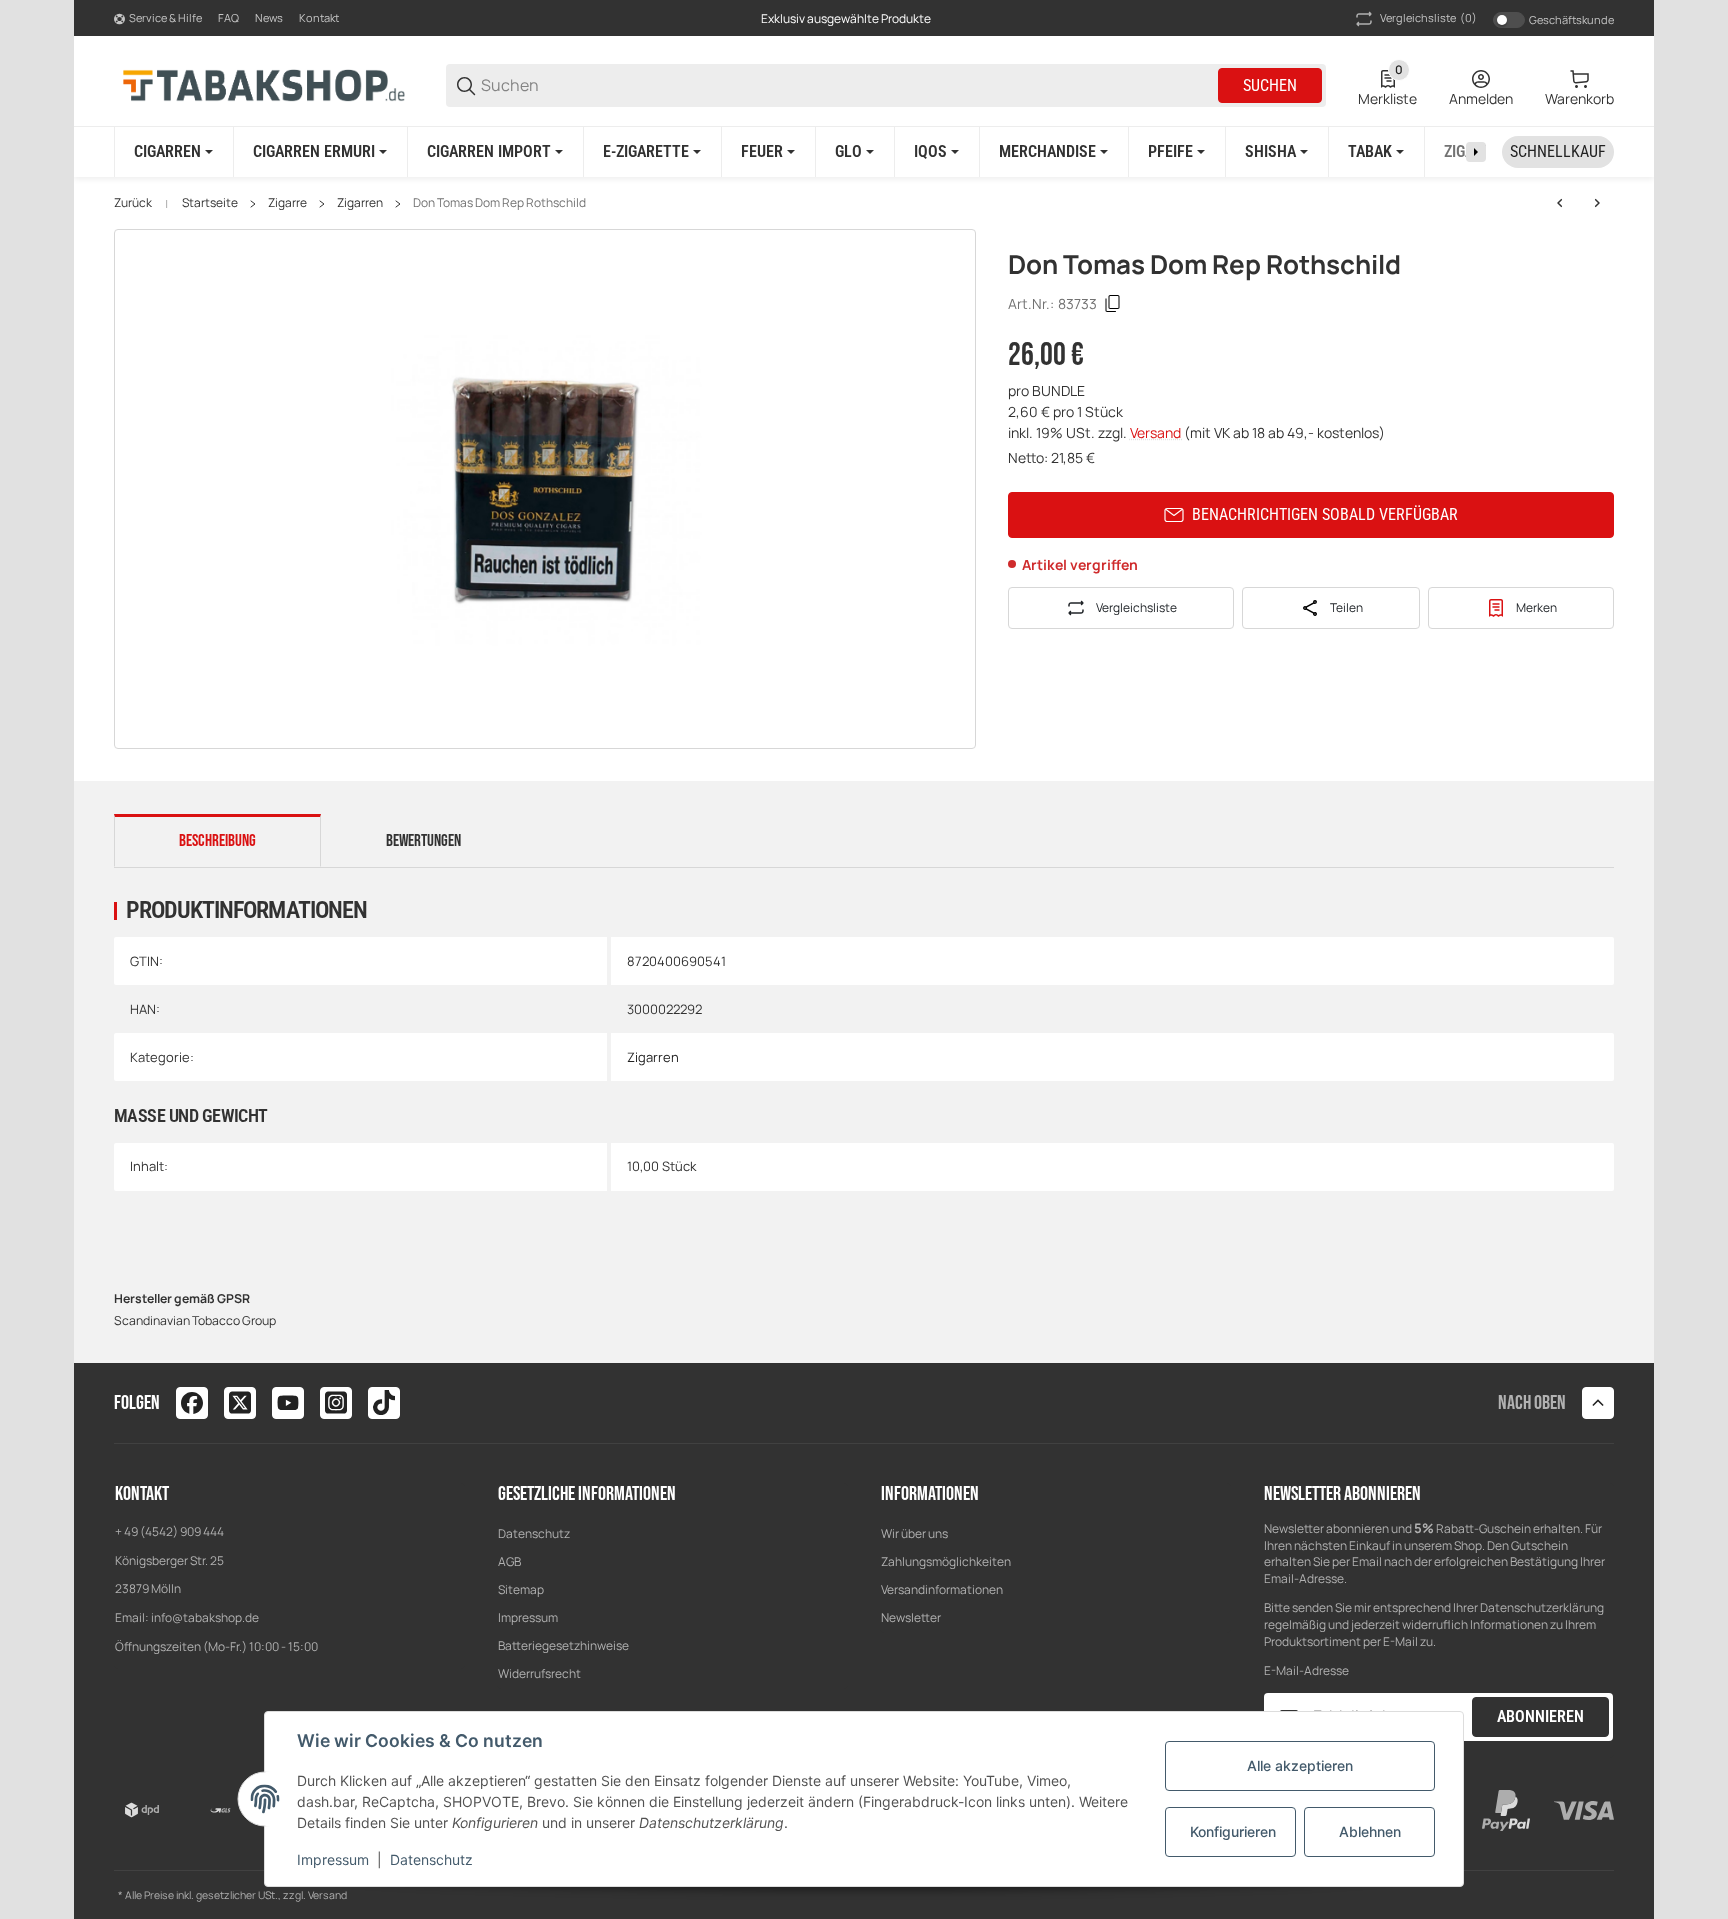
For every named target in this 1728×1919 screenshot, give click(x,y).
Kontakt (319, 17)
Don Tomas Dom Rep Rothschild (499, 203)
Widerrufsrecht (539, 1673)
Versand (1157, 432)
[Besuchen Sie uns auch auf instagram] (336, 1403)
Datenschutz (534, 1533)
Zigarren (360, 203)
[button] (1598, 1403)
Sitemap (521, 1589)
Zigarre (287, 203)
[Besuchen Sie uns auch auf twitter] (240, 1403)
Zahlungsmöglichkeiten (946, 1561)
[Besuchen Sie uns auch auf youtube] (288, 1403)
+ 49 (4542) (147, 1531)
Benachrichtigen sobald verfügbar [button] (1325, 514)
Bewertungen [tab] (423, 841)
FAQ (228, 17)
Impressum (528, 1617)
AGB (509, 1561)
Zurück (133, 203)
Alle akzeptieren (1300, 1765)
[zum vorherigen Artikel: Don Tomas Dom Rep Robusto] (1560, 203)
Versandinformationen (942, 1589)
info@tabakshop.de (205, 1617)
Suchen (1270, 85)
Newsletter (911, 1617)
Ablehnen (1370, 1831)
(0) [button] (1428, 17)
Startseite (210, 203)
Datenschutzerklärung (1542, 1607)
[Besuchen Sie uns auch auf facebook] (192, 1403)
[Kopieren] (1113, 304)
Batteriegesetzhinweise (563, 1645)
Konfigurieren (1233, 1831)
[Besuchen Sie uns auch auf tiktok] (384, 1403)
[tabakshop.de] (264, 84)
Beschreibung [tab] (217, 841)
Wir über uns (914, 1533)
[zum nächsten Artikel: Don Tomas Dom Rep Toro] (1597, 203)
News (269, 17)
